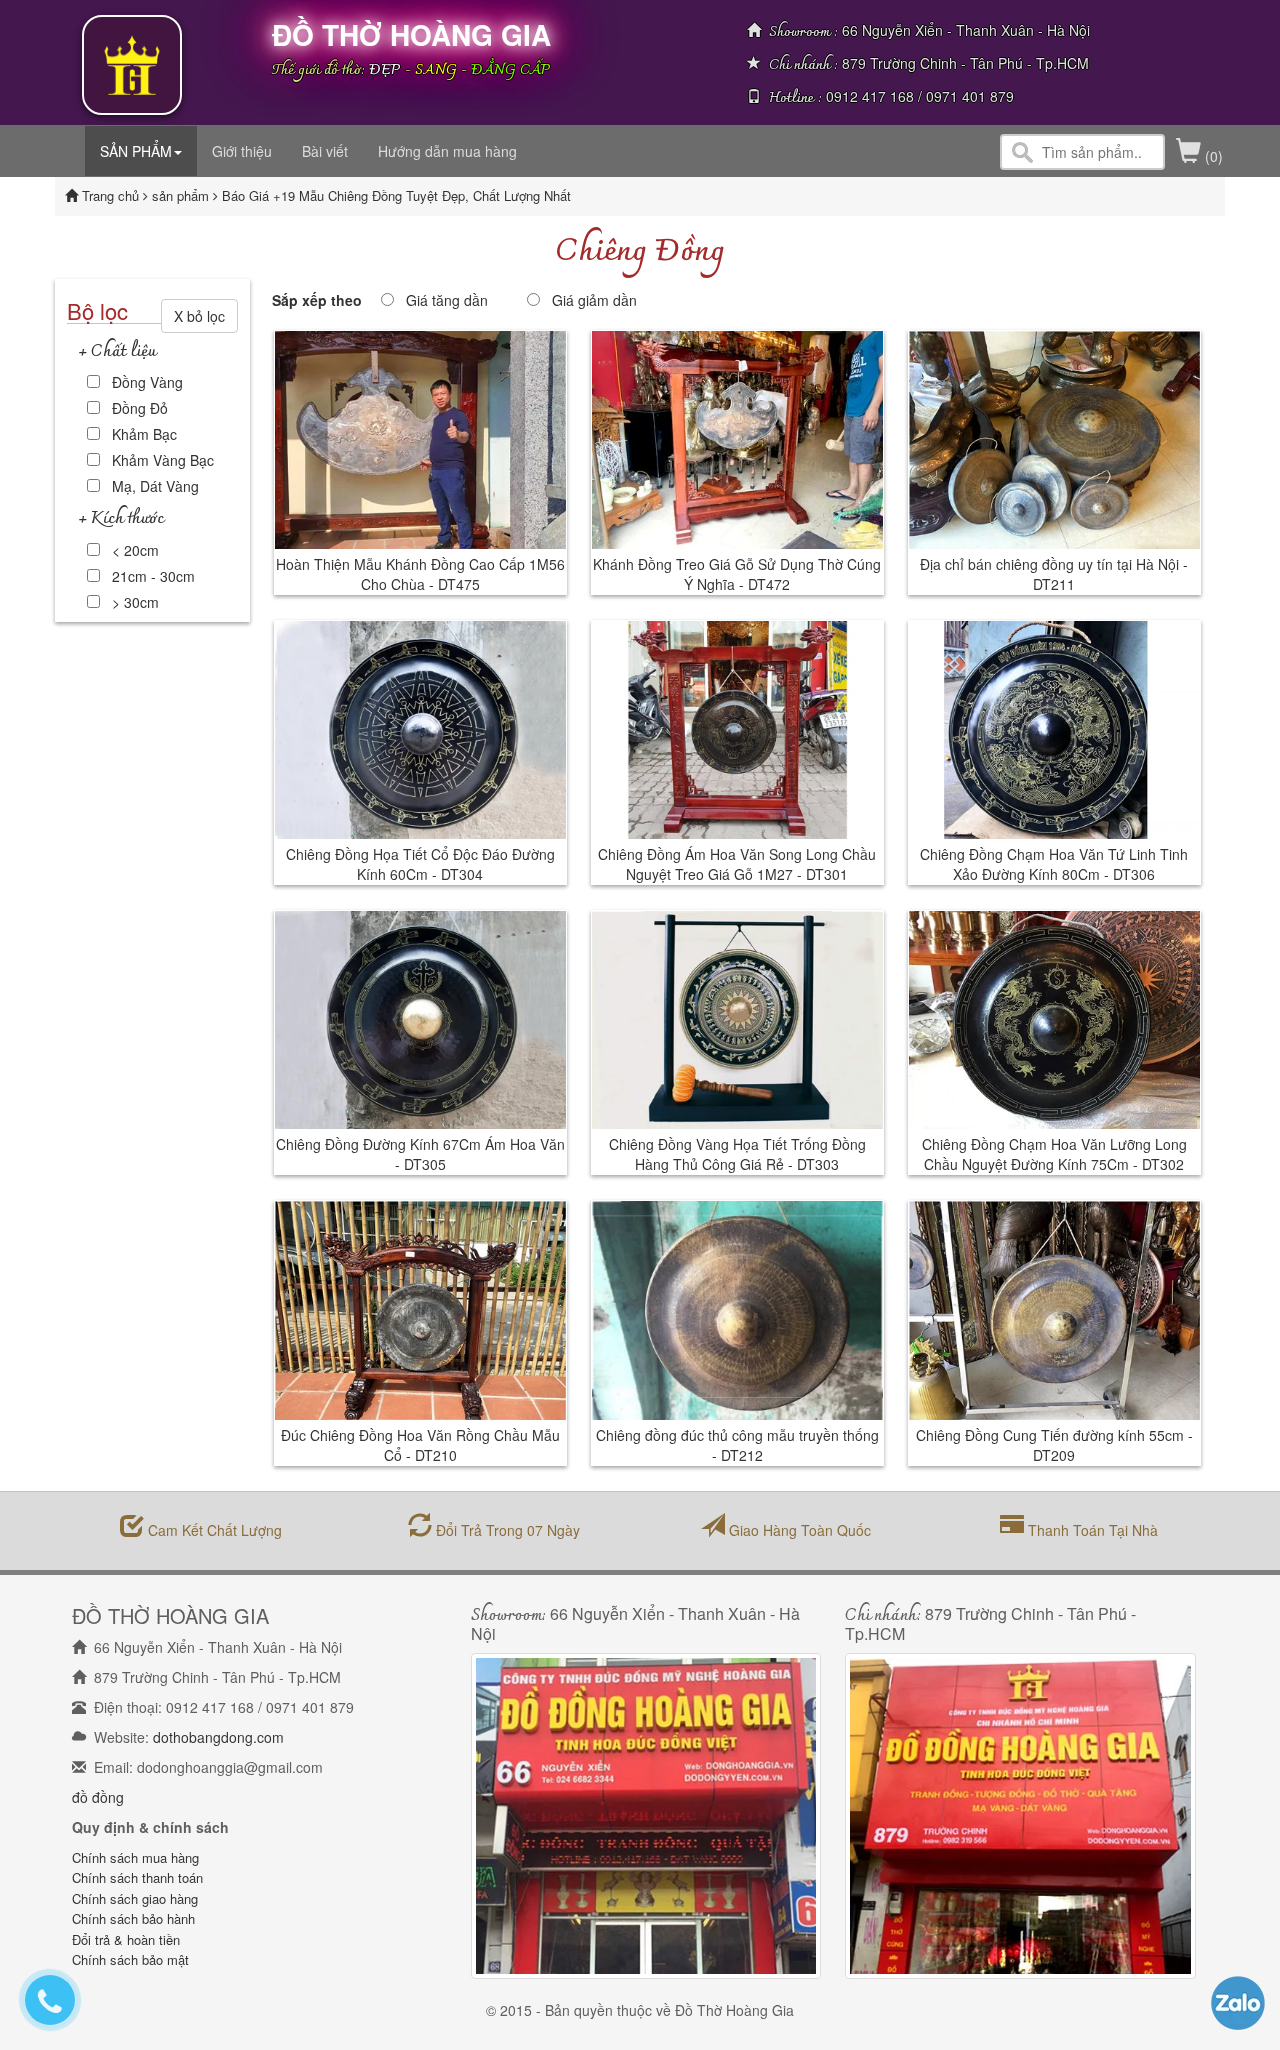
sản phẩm (182, 195)
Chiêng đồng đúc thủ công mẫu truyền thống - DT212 (737, 1445)
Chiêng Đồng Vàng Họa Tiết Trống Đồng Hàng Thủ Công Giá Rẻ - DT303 (737, 1154)
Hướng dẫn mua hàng (447, 151)
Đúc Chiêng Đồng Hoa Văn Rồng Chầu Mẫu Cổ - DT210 (420, 1445)
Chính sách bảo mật (130, 1959)
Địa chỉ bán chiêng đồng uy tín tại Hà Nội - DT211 (1054, 574)
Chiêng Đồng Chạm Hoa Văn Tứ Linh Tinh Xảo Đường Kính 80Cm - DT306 (1054, 864)
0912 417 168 (870, 96)
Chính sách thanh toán (137, 1877)
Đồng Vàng (147, 382)
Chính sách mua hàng (135, 1857)
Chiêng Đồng (640, 252)
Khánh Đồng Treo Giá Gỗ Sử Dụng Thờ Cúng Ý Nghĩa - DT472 (737, 574)
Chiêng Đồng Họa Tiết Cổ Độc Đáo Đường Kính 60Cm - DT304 (420, 864)
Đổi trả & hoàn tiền (126, 1939)
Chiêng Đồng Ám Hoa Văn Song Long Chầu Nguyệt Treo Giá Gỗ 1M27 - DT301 (737, 864)
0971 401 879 (970, 96)
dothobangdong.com (218, 1737)
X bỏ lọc (199, 316)
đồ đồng (98, 1797)
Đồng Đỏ (140, 408)
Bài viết (325, 151)
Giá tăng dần (447, 300)
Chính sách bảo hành (133, 1918)
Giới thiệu (242, 151)
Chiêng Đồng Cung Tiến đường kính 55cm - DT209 (1054, 1445)
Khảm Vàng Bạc (163, 460)
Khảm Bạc (144, 434)
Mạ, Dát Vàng (155, 486)
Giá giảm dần (594, 300)
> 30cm (135, 602)
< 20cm (135, 550)
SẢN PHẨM (136, 151)
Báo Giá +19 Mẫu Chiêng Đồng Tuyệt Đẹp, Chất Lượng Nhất (396, 195)
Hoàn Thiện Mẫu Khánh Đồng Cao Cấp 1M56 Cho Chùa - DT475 (420, 574)
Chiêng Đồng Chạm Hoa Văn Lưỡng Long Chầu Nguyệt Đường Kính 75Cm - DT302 (1054, 1154)
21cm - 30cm (153, 576)
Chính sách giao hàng (135, 1898)
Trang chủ (112, 195)
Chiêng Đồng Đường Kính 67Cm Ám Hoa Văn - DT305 (420, 1154)
